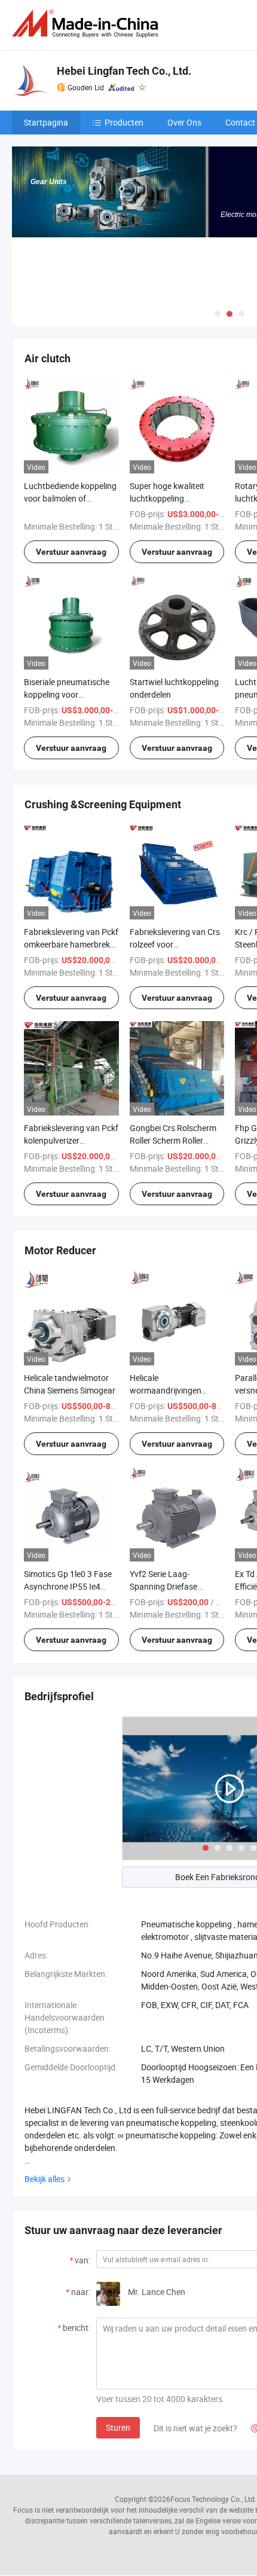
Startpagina (46, 122)
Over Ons (184, 122)
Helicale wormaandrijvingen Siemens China (166, 1390)
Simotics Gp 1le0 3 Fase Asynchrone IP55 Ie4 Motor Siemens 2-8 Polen (70, 1586)
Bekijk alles (45, 2179)
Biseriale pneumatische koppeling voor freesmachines (67, 694)
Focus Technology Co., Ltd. (213, 2499)
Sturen (118, 2427)
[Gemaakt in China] (87, 24)
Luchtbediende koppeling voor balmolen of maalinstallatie (70, 498)
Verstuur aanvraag (71, 552)
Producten (124, 122)
